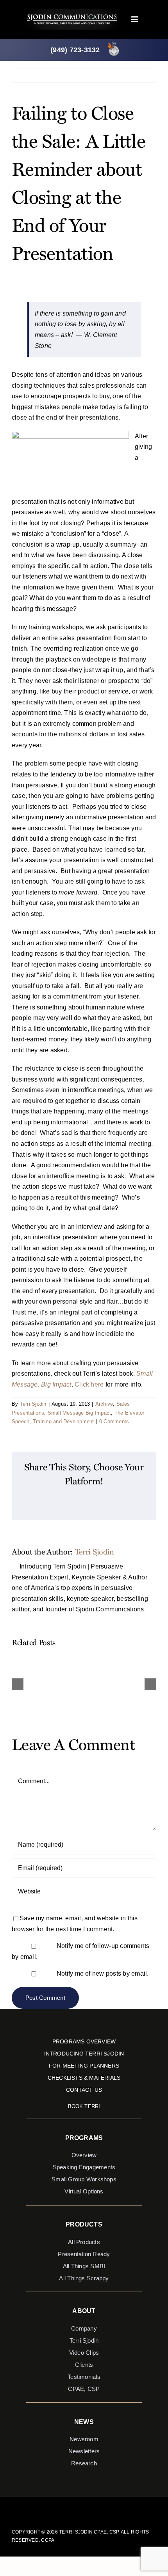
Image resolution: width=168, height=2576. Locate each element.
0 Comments (114, 1421)
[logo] (72, 12)
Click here (89, 1384)
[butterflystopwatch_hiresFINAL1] (114, 43)
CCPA (48, 2540)
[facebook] (65, 2508)
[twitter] (78, 2508)
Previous (117, 75)
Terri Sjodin (33, 1404)
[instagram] (90, 2508)
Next (143, 75)
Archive (104, 1404)
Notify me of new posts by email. (103, 1973)
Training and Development (63, 1421)
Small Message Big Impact (80, 1413)
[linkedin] (103, 2508)
